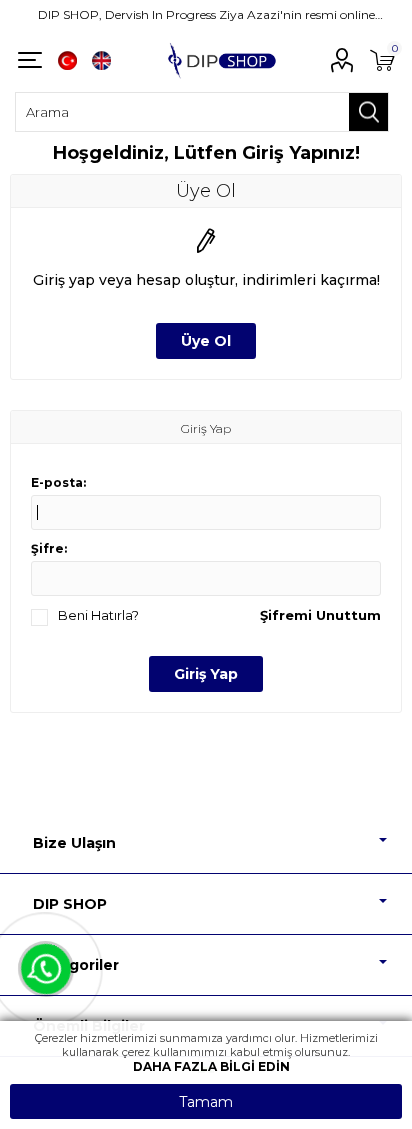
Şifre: (49, 548)
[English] (101, 60)
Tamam (206, 1102)
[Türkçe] (67, 60)
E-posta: (58, 482)
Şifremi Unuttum (320, 615)
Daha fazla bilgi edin (211, 1066)
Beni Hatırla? (98, 615)
